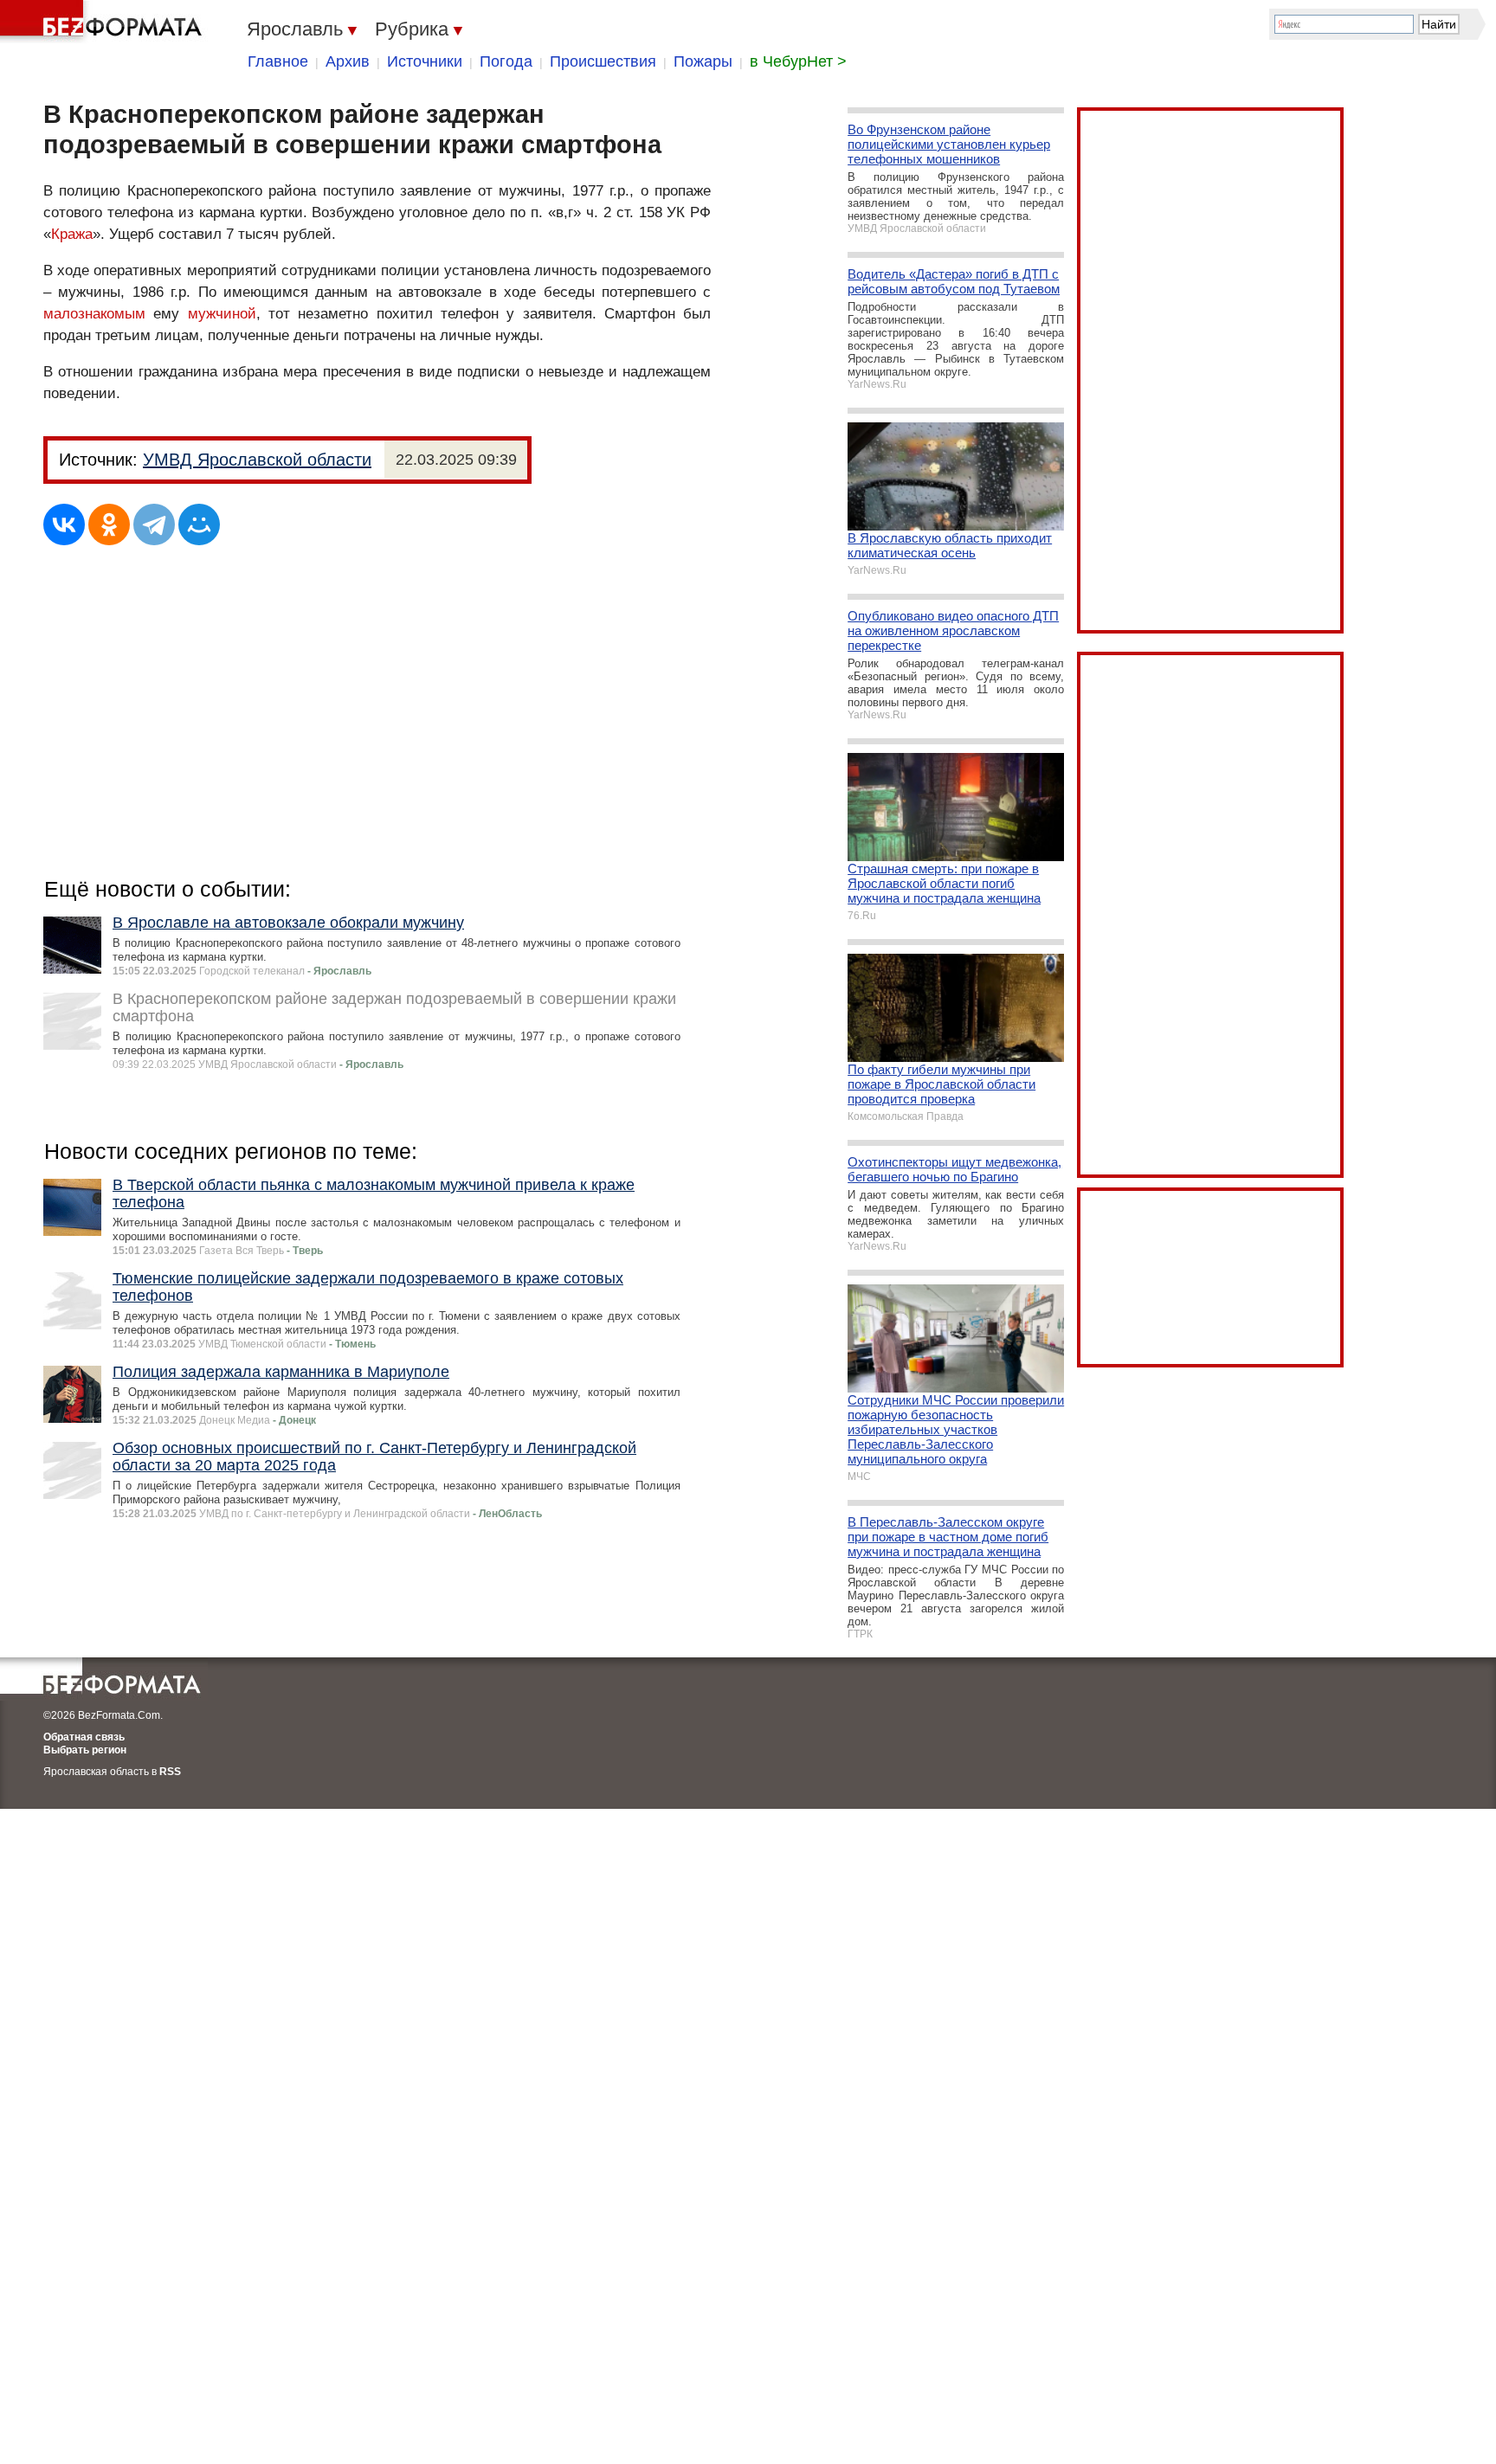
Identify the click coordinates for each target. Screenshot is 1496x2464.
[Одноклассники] (109, 524)
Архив (348, 61)
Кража (72, 234)
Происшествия (603, 61)
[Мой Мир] (199, 524)
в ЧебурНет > (798, 61)
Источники (425, 61)
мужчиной (222, 314)
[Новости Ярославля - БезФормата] (104, 22)
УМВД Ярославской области (257, 460)
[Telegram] (154, 524)
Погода (506, 61)
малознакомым (94, 314)
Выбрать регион (85, 1750)
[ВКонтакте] (64, 524)
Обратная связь (84, 1737)
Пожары (703, 61)
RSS (170, 1772)
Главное (278, 61)
